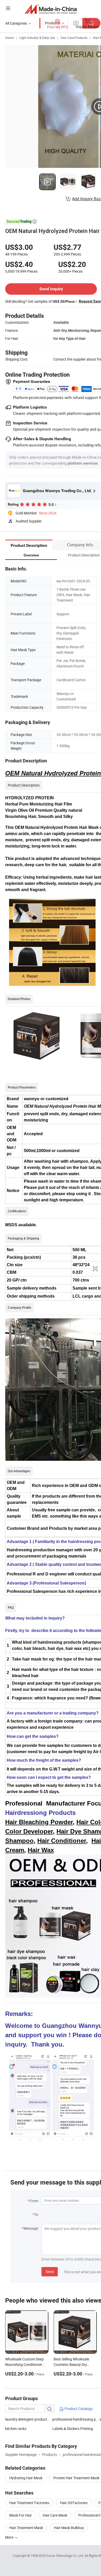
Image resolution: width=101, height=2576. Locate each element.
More (10, 2537)
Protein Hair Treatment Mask (76, 2478)
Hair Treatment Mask (26, 2528)
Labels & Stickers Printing (73, 2429)
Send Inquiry (51, 289)
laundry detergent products (27, 2419)
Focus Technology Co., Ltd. (66, 2556)
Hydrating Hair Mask (26, 2478)
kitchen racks (16, 2429)
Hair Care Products (74, 38)
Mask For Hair (21, 2515)
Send (50, 2272)
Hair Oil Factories (74, 2503)
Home (9, 38)
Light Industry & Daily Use (37, 38)
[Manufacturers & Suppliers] (51, 9)
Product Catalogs (78, 2409)
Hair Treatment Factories (29, 2503)
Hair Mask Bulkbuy (69, 2528)
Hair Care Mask (55, 2515)
